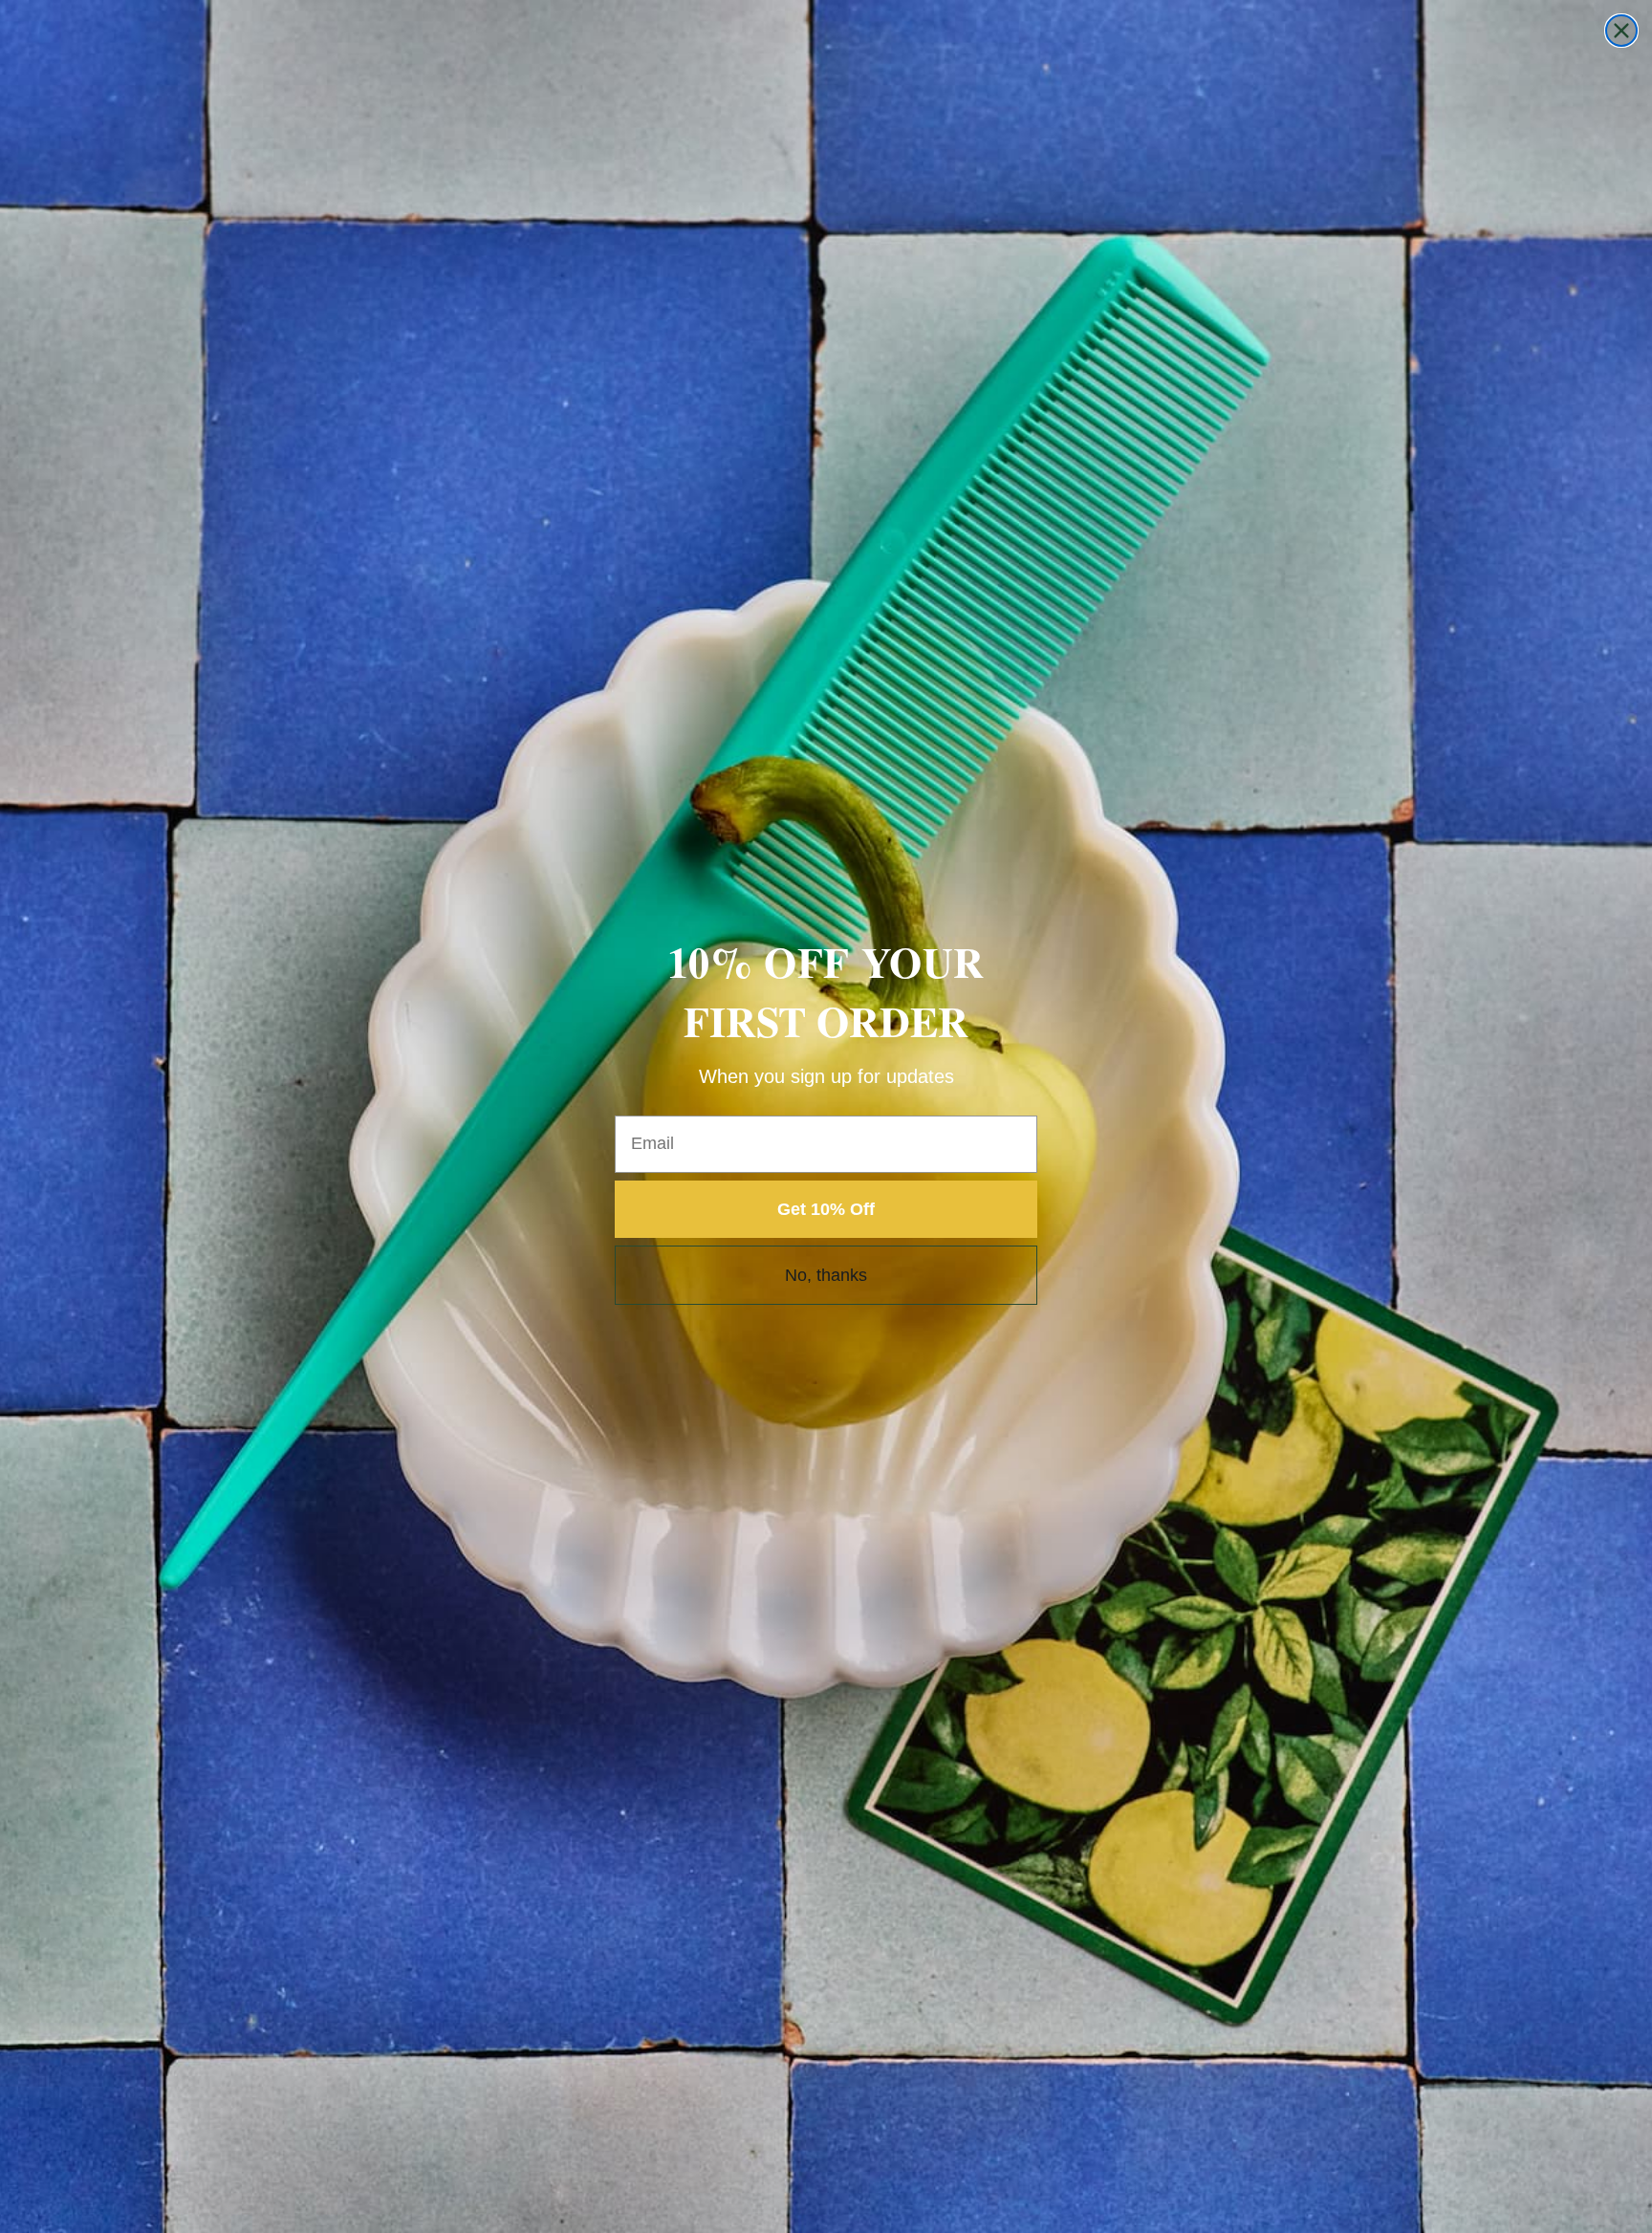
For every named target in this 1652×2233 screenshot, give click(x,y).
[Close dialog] (1621, 31)
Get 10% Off (826, 1209)
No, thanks (826, 1275)
